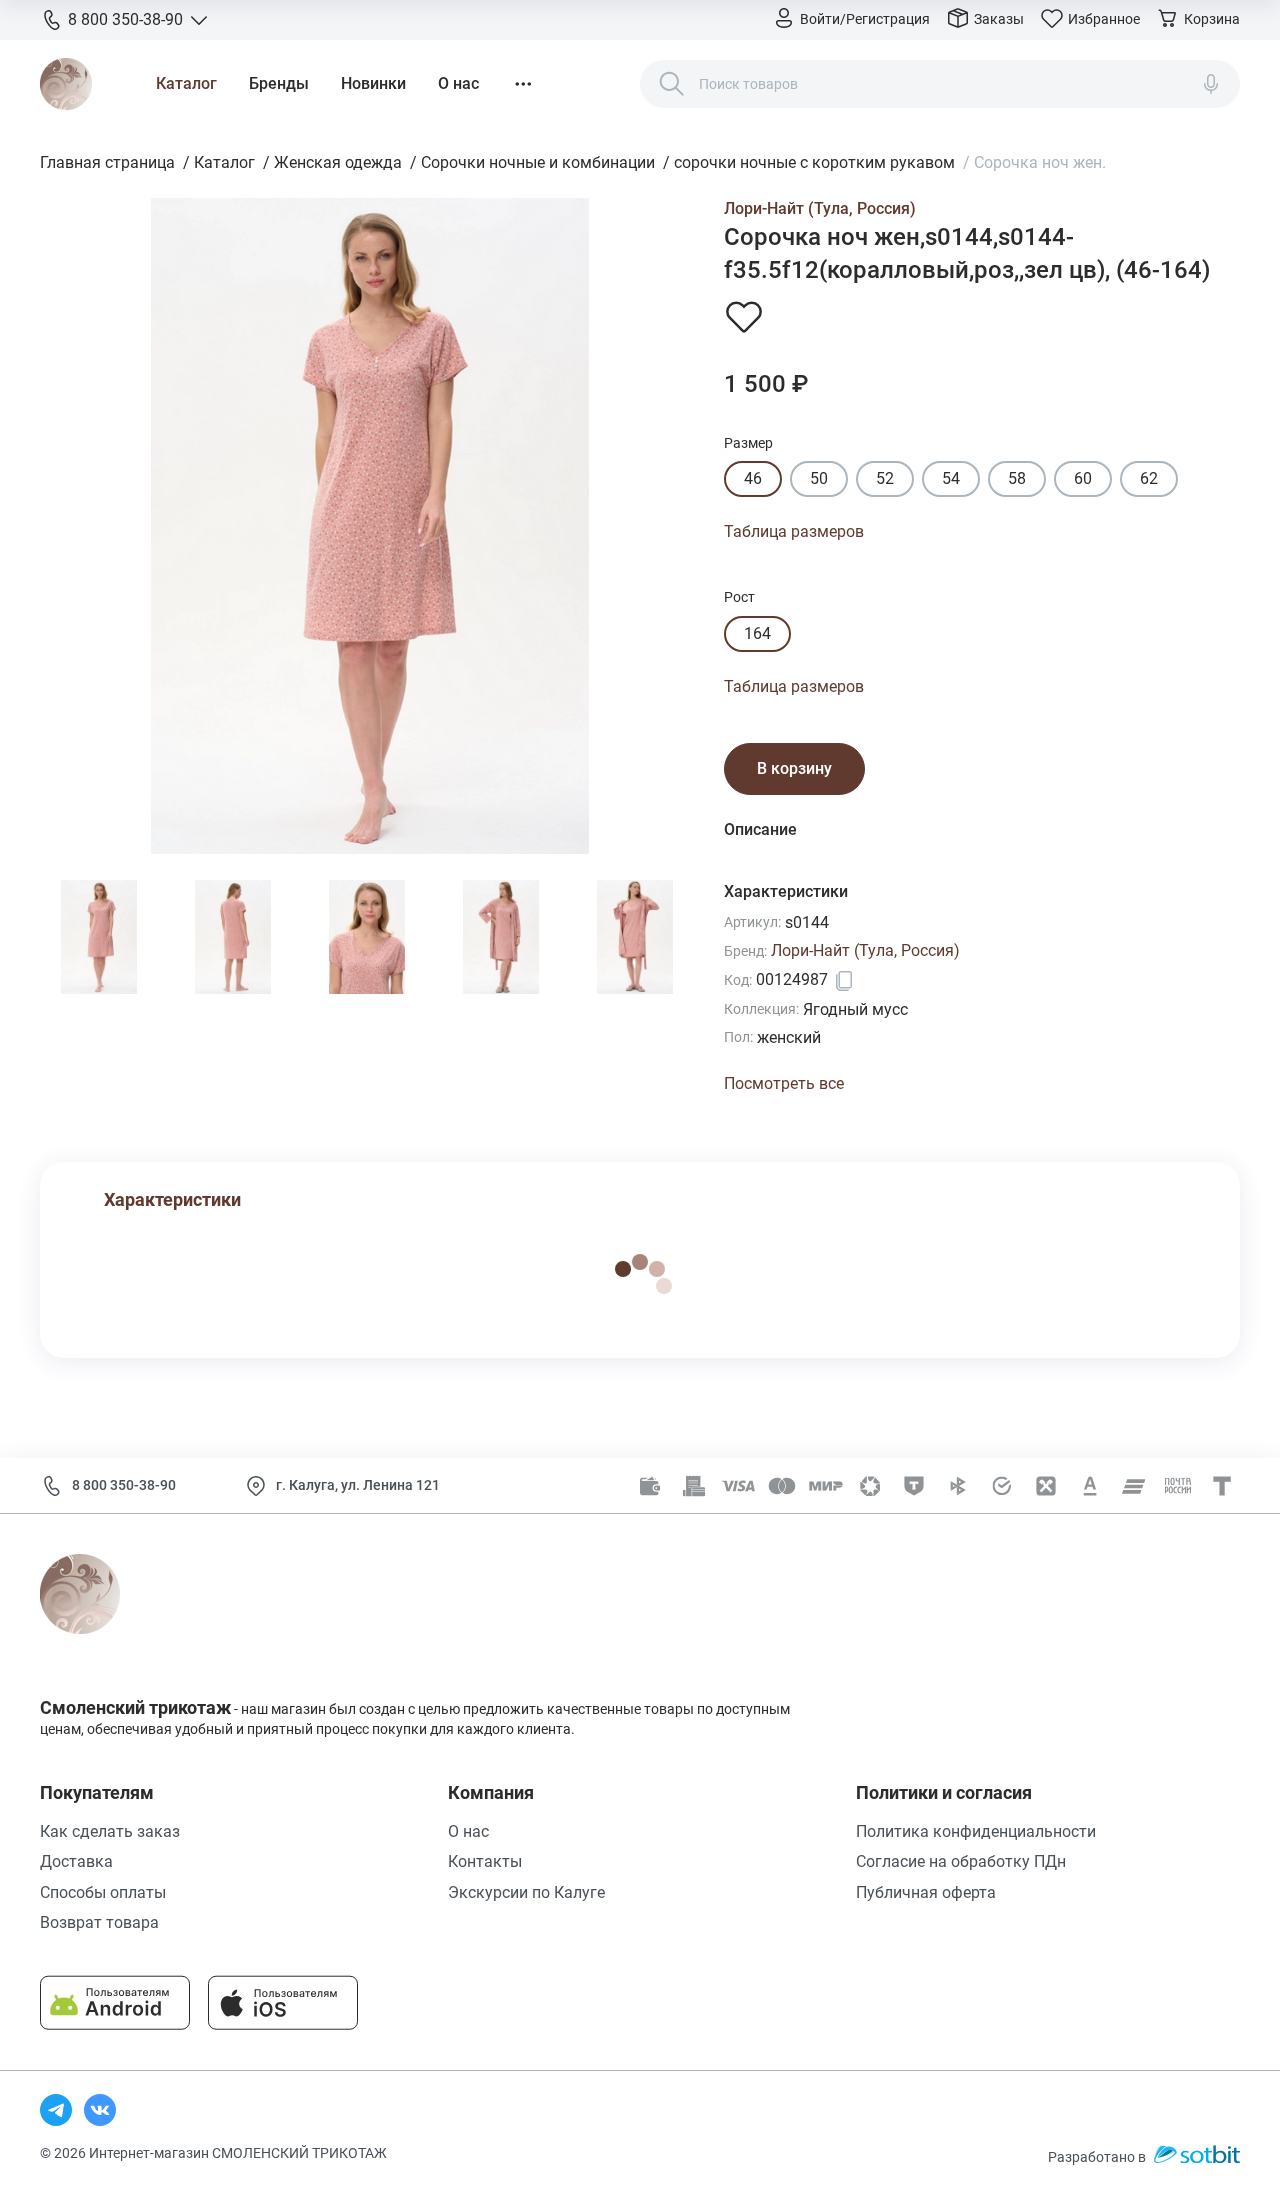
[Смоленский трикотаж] (66, 84)
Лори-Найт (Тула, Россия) (820, 208)
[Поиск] (672, 84)
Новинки (373, 83)
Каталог (186, 83)
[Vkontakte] (100, 2110)
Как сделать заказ (110, 1831)
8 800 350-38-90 (124, 1485)
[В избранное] (744, 316)
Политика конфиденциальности (976, 1831)
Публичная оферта (926, 1892)
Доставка (76, 1861)
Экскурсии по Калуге (526, 1892)
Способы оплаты (103, 1892)
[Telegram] (56, 2110)
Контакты (485, 1861)
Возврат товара (99, 1922)
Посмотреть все (784, 1083)
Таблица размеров (794, 531)
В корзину (794, 768)
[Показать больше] (523, 84)
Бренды (279, 83)
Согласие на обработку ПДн (961, 1861)
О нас (458, 83)
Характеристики (172, 1199)
